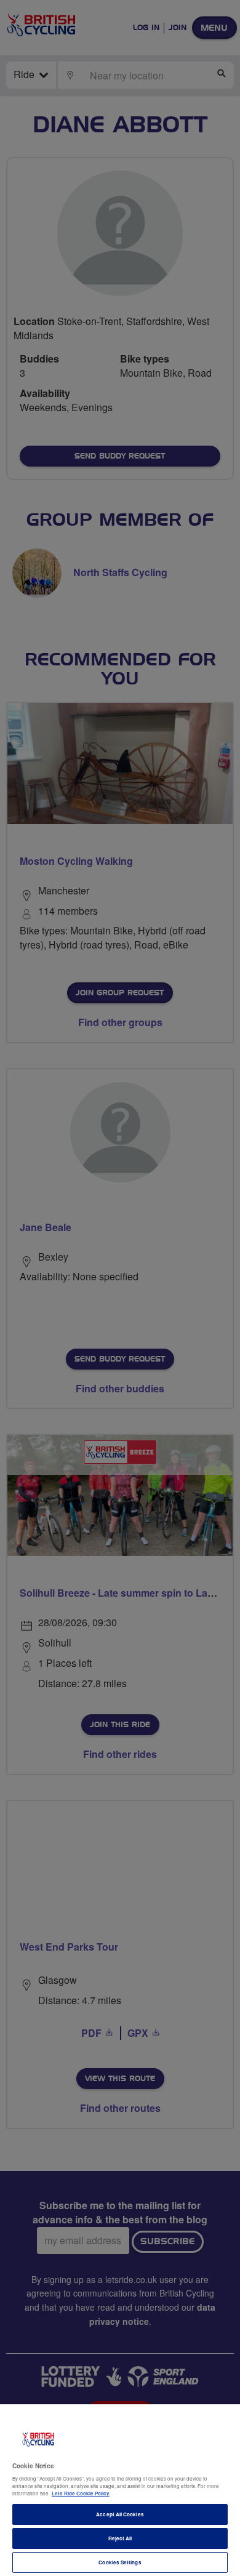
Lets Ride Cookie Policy (81, 2493)
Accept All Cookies (120, 2514)
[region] (120, 2490)
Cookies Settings (120, 2562)
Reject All (120, 2538)
